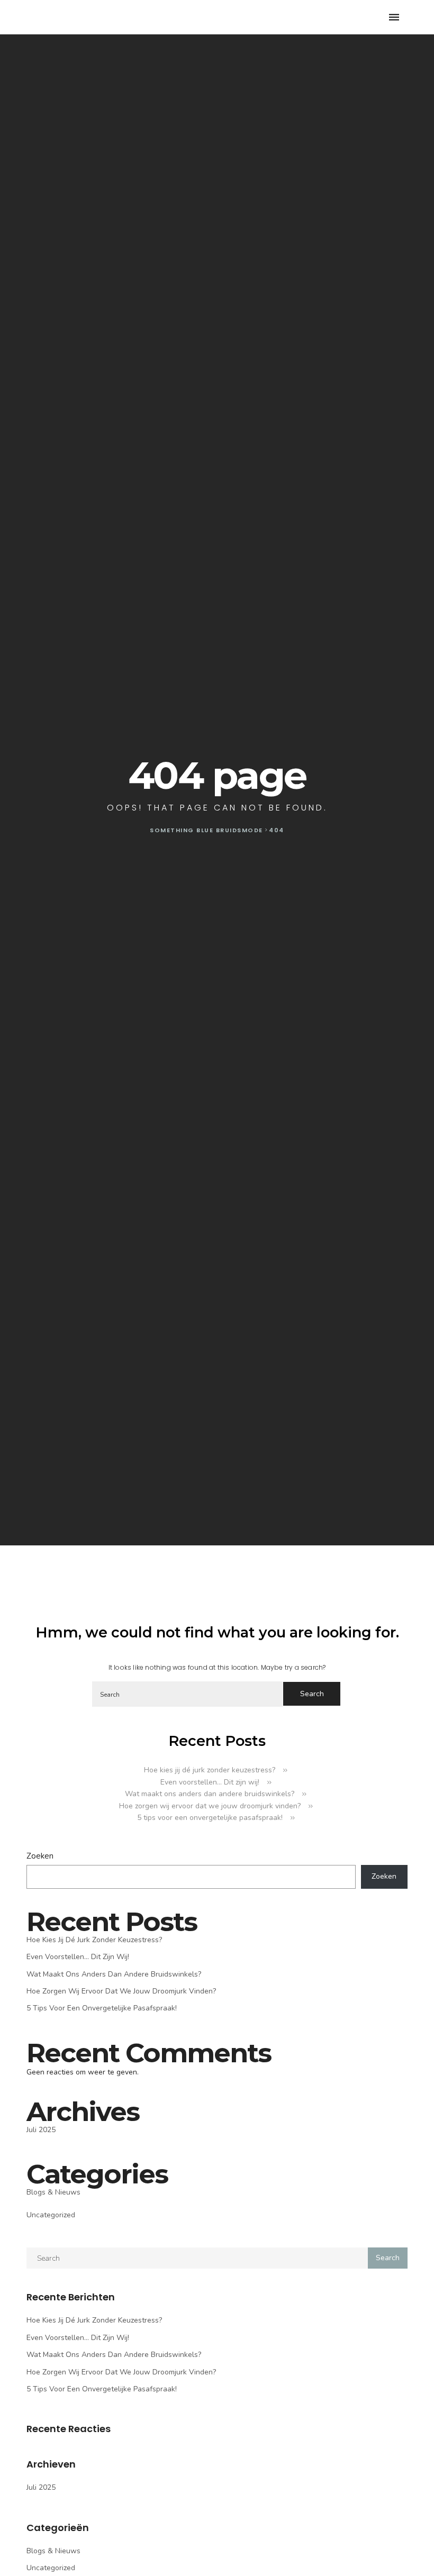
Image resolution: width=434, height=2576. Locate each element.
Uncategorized (51, 2215)
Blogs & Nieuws (53, 2192)
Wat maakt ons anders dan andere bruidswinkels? (210, 1794)
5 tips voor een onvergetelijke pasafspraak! (210, 1818)
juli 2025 (41, 2130)
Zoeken (40, 1856)
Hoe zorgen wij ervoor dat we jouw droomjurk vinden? (210, 1806)
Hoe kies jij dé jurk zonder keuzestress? (210, 1770)
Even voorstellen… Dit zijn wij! (210, 1782)
